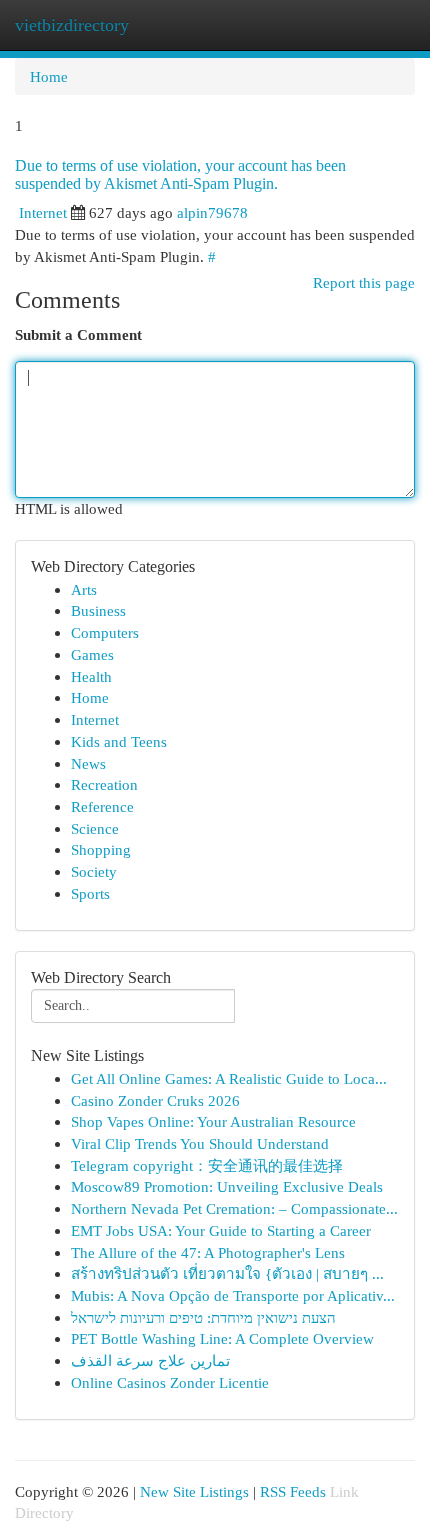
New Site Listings (194, 1491)
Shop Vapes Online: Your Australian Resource (213, 1121)
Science (95, 828)
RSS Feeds (293, 1491)
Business (98, 610)
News (88, 763)
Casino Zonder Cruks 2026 (155, 1100)
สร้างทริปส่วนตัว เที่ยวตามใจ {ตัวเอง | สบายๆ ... (227, 1273)
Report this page (364, 282)
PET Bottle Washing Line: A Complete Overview (222, 1338)
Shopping (101, 849)
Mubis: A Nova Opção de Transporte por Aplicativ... (233, 1295)
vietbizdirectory (72, 25)
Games (92, 654)
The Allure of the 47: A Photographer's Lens (208, 1252)
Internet (43, 212)
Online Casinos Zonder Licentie (170, 1382)
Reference (102, 806)
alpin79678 (212, 212)
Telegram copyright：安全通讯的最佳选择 (207, 1165)
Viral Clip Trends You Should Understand (200, 1143)
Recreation (104, 784)
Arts (84, 589)
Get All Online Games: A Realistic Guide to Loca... (229, 1078)
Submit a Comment (78, 334)
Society (94, 871)
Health (91, 676)
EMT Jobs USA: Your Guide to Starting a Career (221, 1230)
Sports (90, 893)
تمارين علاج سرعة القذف (150, 1360)
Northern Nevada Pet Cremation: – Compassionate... (234, 1208)
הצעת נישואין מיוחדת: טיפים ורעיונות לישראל (203, 1317)
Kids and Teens (119, 741)
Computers (105, 632)
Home (49, 76)
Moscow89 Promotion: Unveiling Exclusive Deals (227, 1186)
